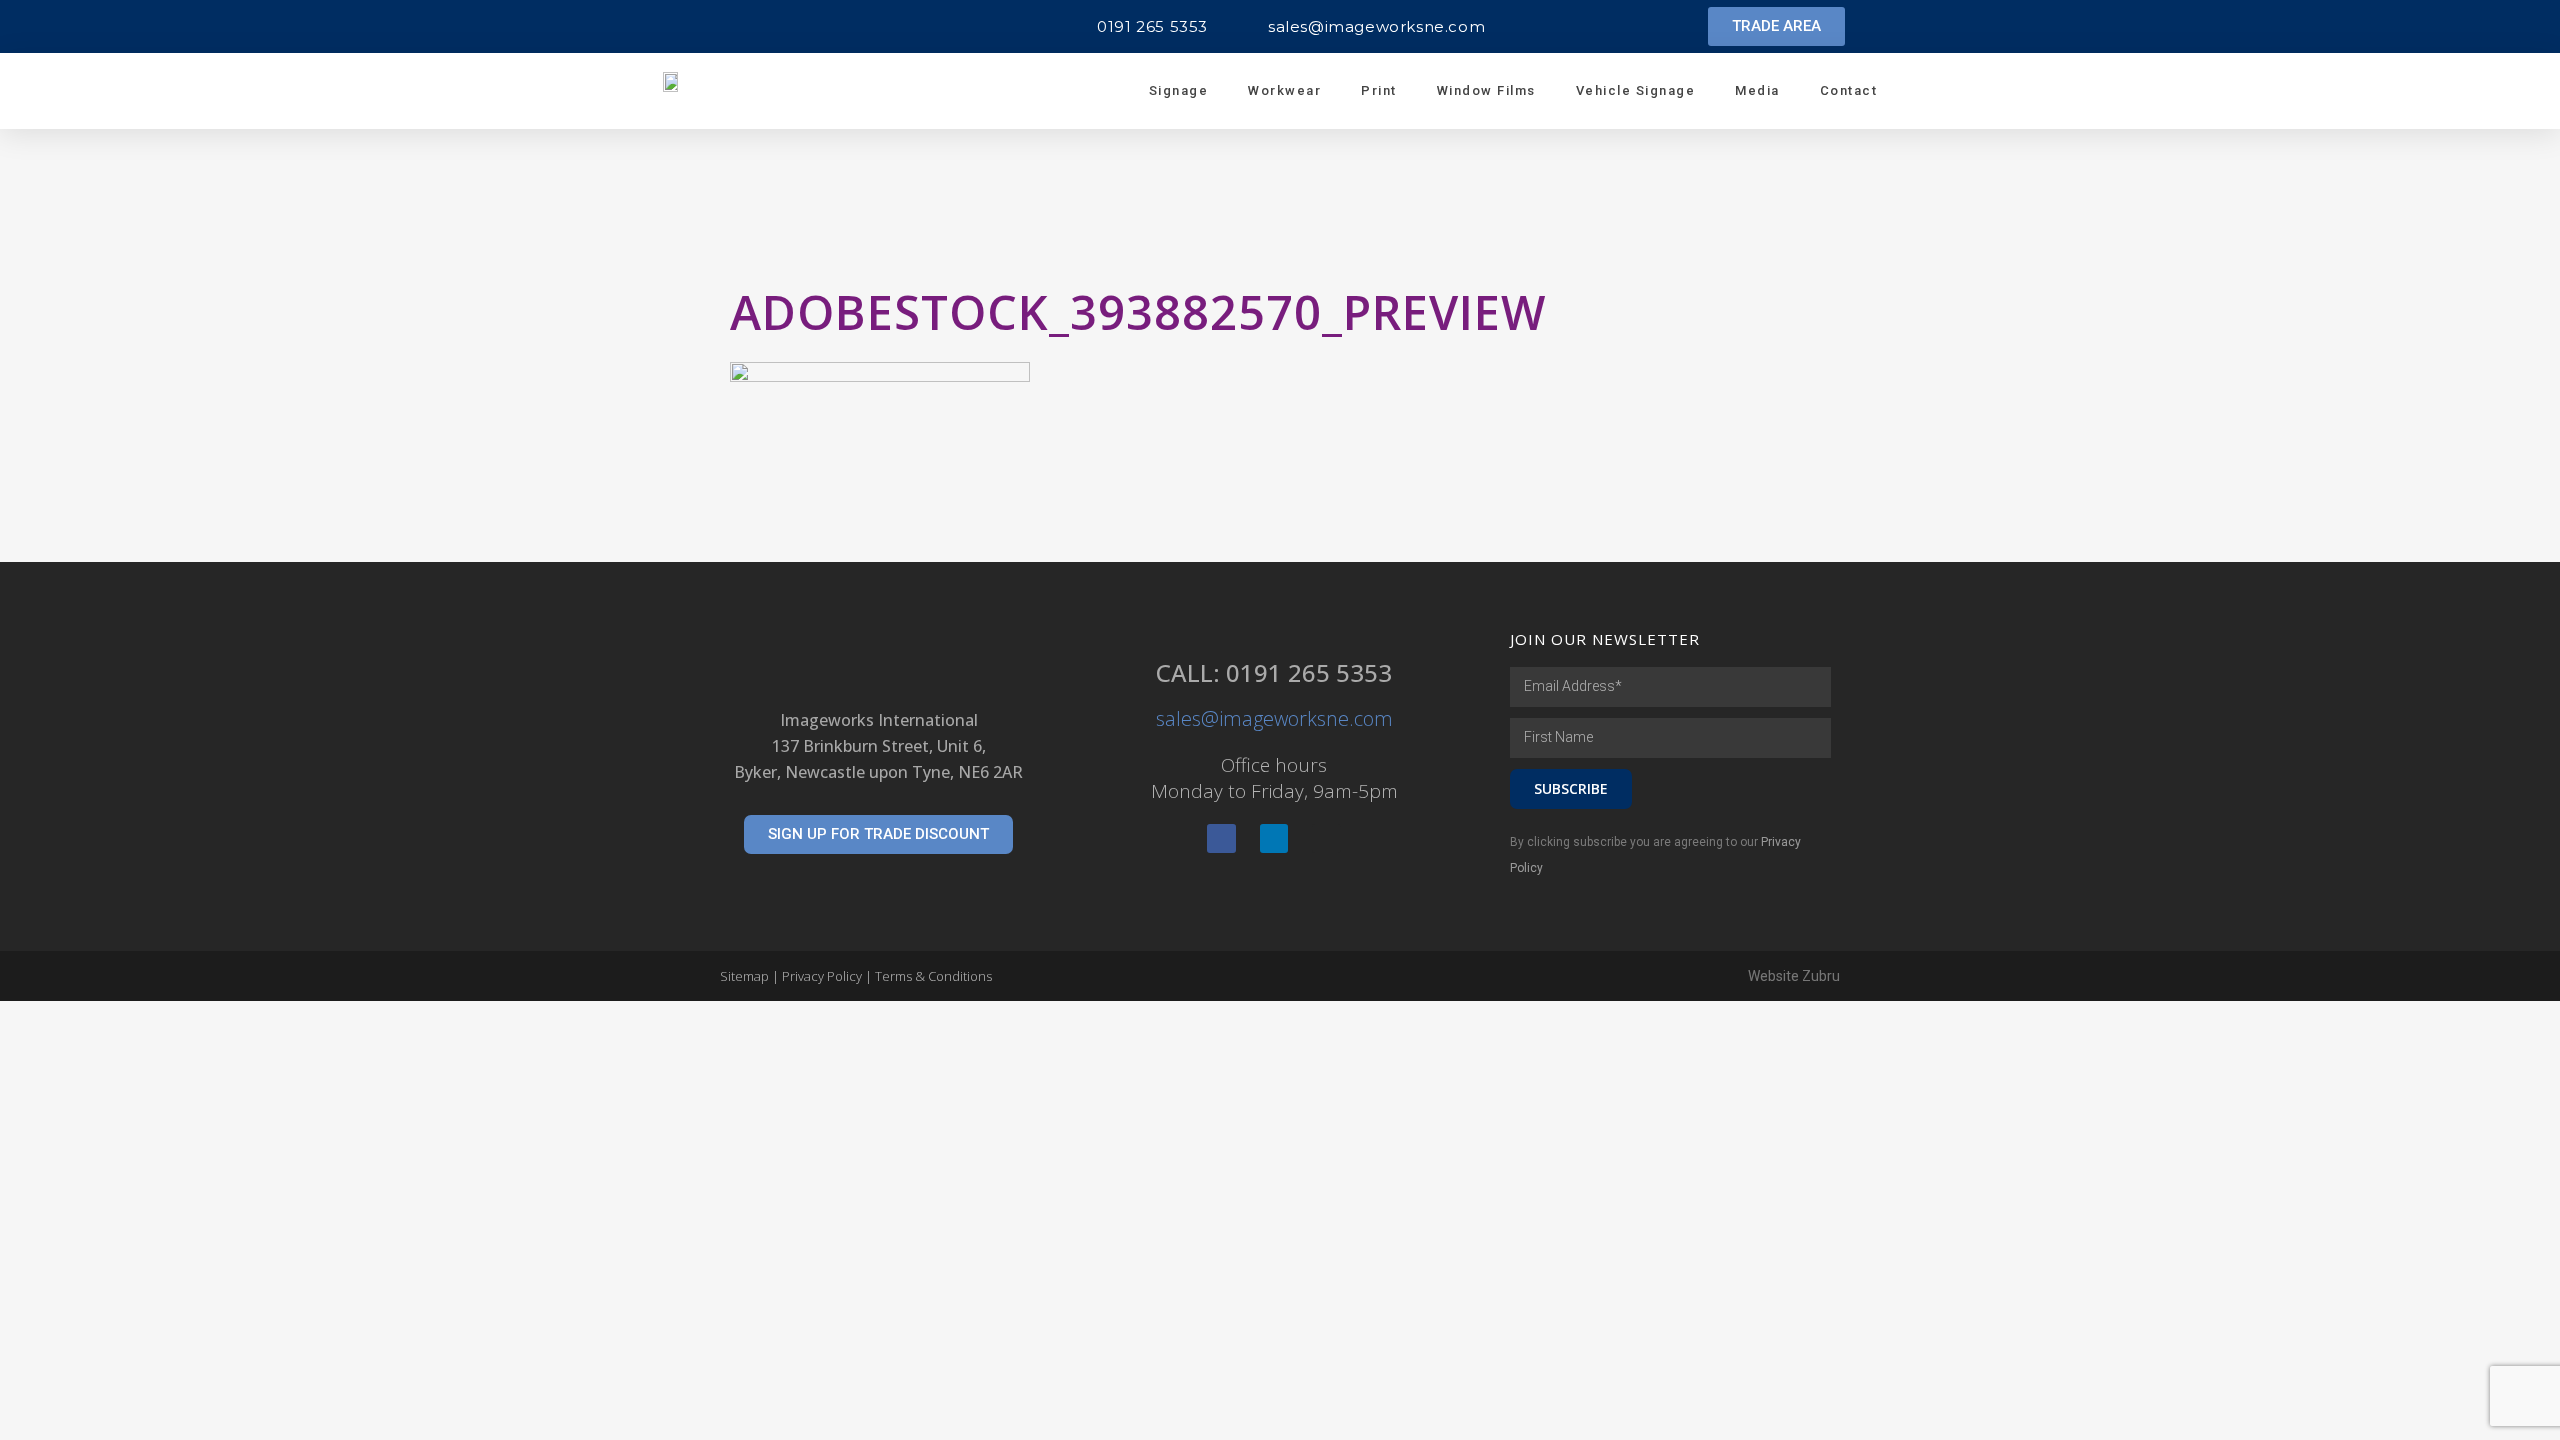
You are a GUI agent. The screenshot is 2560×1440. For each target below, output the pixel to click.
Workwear (1284, 90)
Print (1379, 90)
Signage (1179, 90)
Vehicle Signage (1636, 90)
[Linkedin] (1274, 838)
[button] (1776, 26)
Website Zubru (1794, 976)
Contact (1849, 90)
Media (1757, 90)
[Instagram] (1326, 838)
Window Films (1486, 90)
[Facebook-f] (1221, 838)
